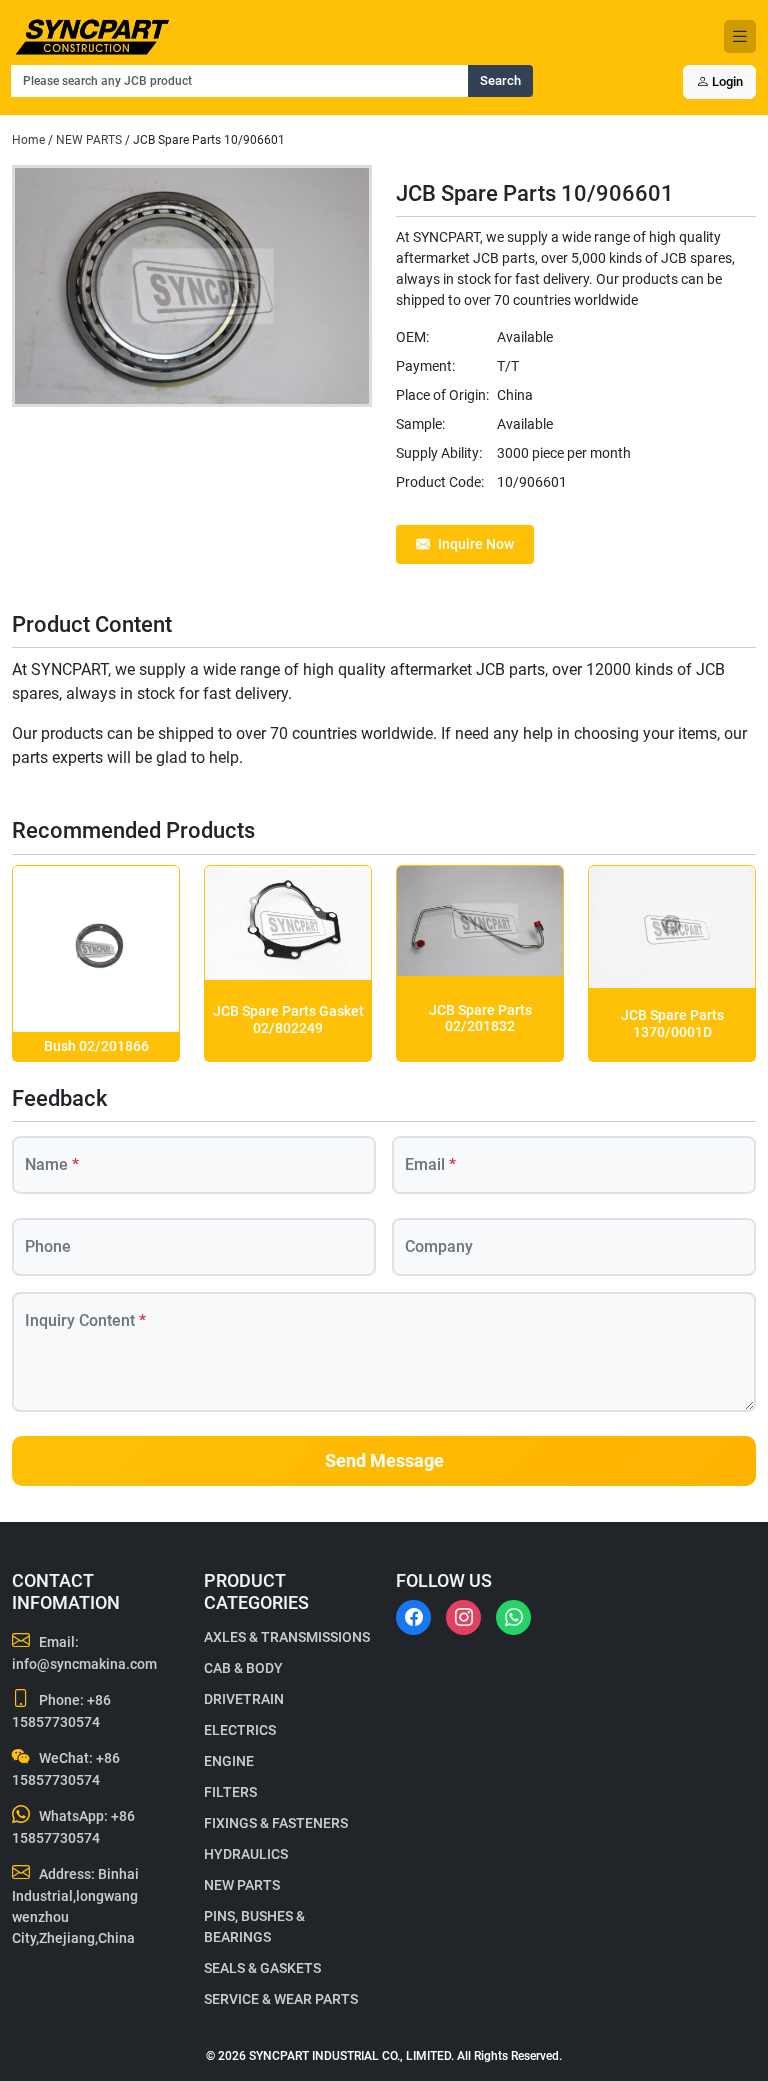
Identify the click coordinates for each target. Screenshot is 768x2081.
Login (726, 81)
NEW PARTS (89, 140)
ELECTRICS (240, 1730)
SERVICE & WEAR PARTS (281, 1999)
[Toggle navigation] (740, 36)
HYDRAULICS (246, 1854)
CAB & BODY (243, 1668)
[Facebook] (413, 1617)
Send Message (384, 1461)
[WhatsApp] (513, 1617)
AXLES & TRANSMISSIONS (287, 1637)
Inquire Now (476, 544)
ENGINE (229, 1761)
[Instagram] (463, 1617)
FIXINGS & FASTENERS (276, 1823)
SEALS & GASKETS (262, 1968)
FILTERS (230, 1792)
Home (28, 140)
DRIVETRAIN (244, 1699)
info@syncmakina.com (84, 1664)
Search (500, 80)
